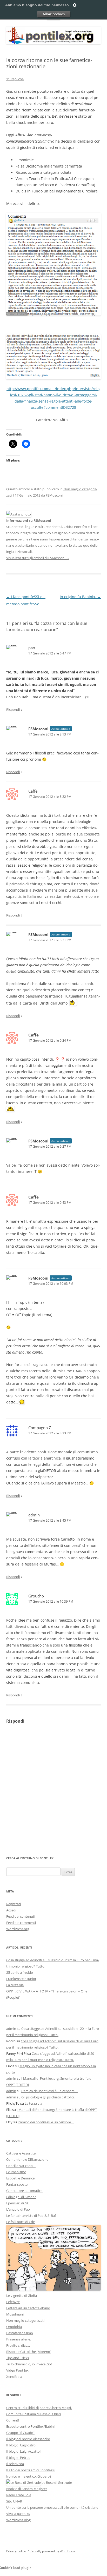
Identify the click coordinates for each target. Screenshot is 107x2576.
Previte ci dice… (18, 2345)
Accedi (11, 1910)
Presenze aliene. (19, 2339)
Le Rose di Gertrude (56, 2483)
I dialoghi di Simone (21, 2197)
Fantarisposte (17, 2184)
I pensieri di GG (18, 2203)
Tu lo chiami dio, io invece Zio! (29, 2364)
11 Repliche (15, 79)
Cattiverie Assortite (21, 2153)
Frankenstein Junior (21, 1979)
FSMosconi (54, 495)
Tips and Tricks (18, 2358)
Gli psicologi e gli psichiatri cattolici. (48, 2097)
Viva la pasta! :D (18, 2514)
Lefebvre (13, 2302)
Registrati (14, 1904)
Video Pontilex (17, 2370)
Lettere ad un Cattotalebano (28, 2308)
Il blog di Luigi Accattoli (24, 2451)
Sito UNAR (14, 2501)
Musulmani (15, 2314)
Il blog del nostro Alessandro (28, 2439)
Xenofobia (14, 2377)
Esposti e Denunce (20, 2178)
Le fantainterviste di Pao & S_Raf (31, 2216)
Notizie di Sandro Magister (27, 2489)
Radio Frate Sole (19, 2495)
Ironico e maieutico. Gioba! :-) (29, 2476)
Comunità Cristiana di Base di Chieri (34, 2414)
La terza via (15, 1985)
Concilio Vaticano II (21, 2166)
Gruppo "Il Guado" (20, 2433)
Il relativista (15, 2464)
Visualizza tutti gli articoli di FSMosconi (38, 558)
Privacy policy (16, 2551)
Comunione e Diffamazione (27, 2159)
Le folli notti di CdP (21, 2222)
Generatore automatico (24, 2191)
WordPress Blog (18, 2520)
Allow (53, 14)
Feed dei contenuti (21, 1916)
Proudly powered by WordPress (53, 2551)
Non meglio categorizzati (25, 2320)
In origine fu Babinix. (80, 597)
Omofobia (14, 2327)
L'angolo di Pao (18, 2209)
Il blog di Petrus (18, 2458)
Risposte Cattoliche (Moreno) (29, 2352)
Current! (13, 2420)
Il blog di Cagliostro (21, 2445)
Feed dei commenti (21, 1923)
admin (34, 1515)
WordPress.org (18, 1929)
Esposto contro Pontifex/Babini (30, 2426)
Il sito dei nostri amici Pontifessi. (31, 2470)
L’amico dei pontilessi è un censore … (50, 2091)
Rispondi (13, 710)
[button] (53, 264)
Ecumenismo (16, 2172)
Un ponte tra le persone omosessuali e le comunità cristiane (52, 2507)
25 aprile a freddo (20, 1972)
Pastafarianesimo (20, 2333)
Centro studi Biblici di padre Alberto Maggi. (39, 2408)
